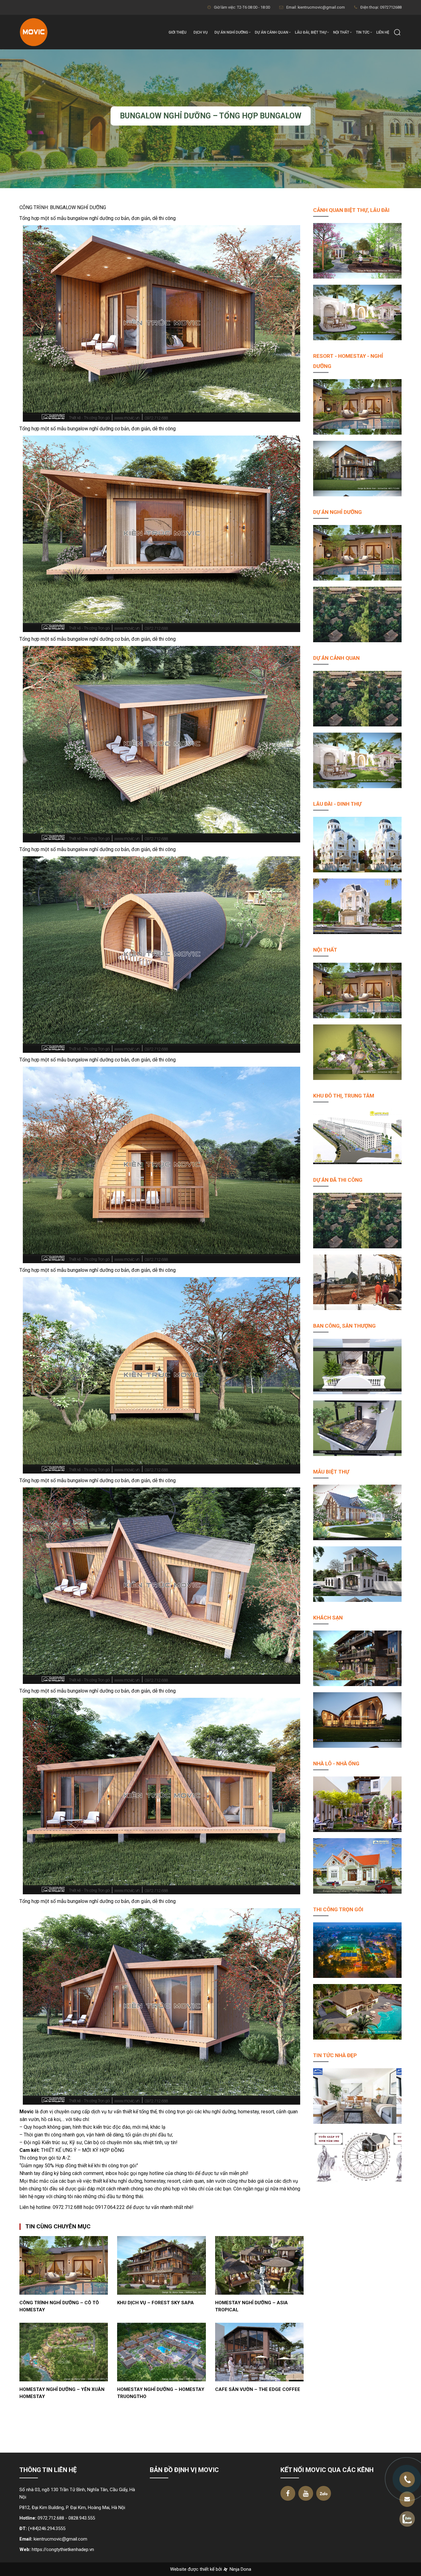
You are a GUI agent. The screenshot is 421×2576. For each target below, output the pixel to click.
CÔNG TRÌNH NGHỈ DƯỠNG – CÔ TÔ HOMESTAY (59, 2306)
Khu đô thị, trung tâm (344, 1096)
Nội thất (341, 32)
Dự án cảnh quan (272, 32)
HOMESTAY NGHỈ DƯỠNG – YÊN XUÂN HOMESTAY (62, 2393)
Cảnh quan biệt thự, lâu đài (351, 210)
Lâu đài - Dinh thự (337, 804)
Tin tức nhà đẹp (335, 2055)
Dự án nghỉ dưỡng (231, 32)
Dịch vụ (201, 32)
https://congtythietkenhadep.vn (63, 2549)
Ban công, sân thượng (344, 1326)
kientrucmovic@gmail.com (60, 2539)
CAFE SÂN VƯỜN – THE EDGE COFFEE (258, 2389)
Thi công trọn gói (338, 1909)
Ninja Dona (240, 2569)
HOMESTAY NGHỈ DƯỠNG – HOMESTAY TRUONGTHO (161, 2393)
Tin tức (363, 32)
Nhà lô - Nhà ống (336, 1764)
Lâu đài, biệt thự (311, 32)
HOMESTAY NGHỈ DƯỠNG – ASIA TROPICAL (251, 2306)
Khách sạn (328, 1618)
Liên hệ (383, 32)
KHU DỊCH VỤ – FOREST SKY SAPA (155, 2303)
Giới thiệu (178, 32)
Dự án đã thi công (338, 1180)
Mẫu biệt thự (331, 1472)
